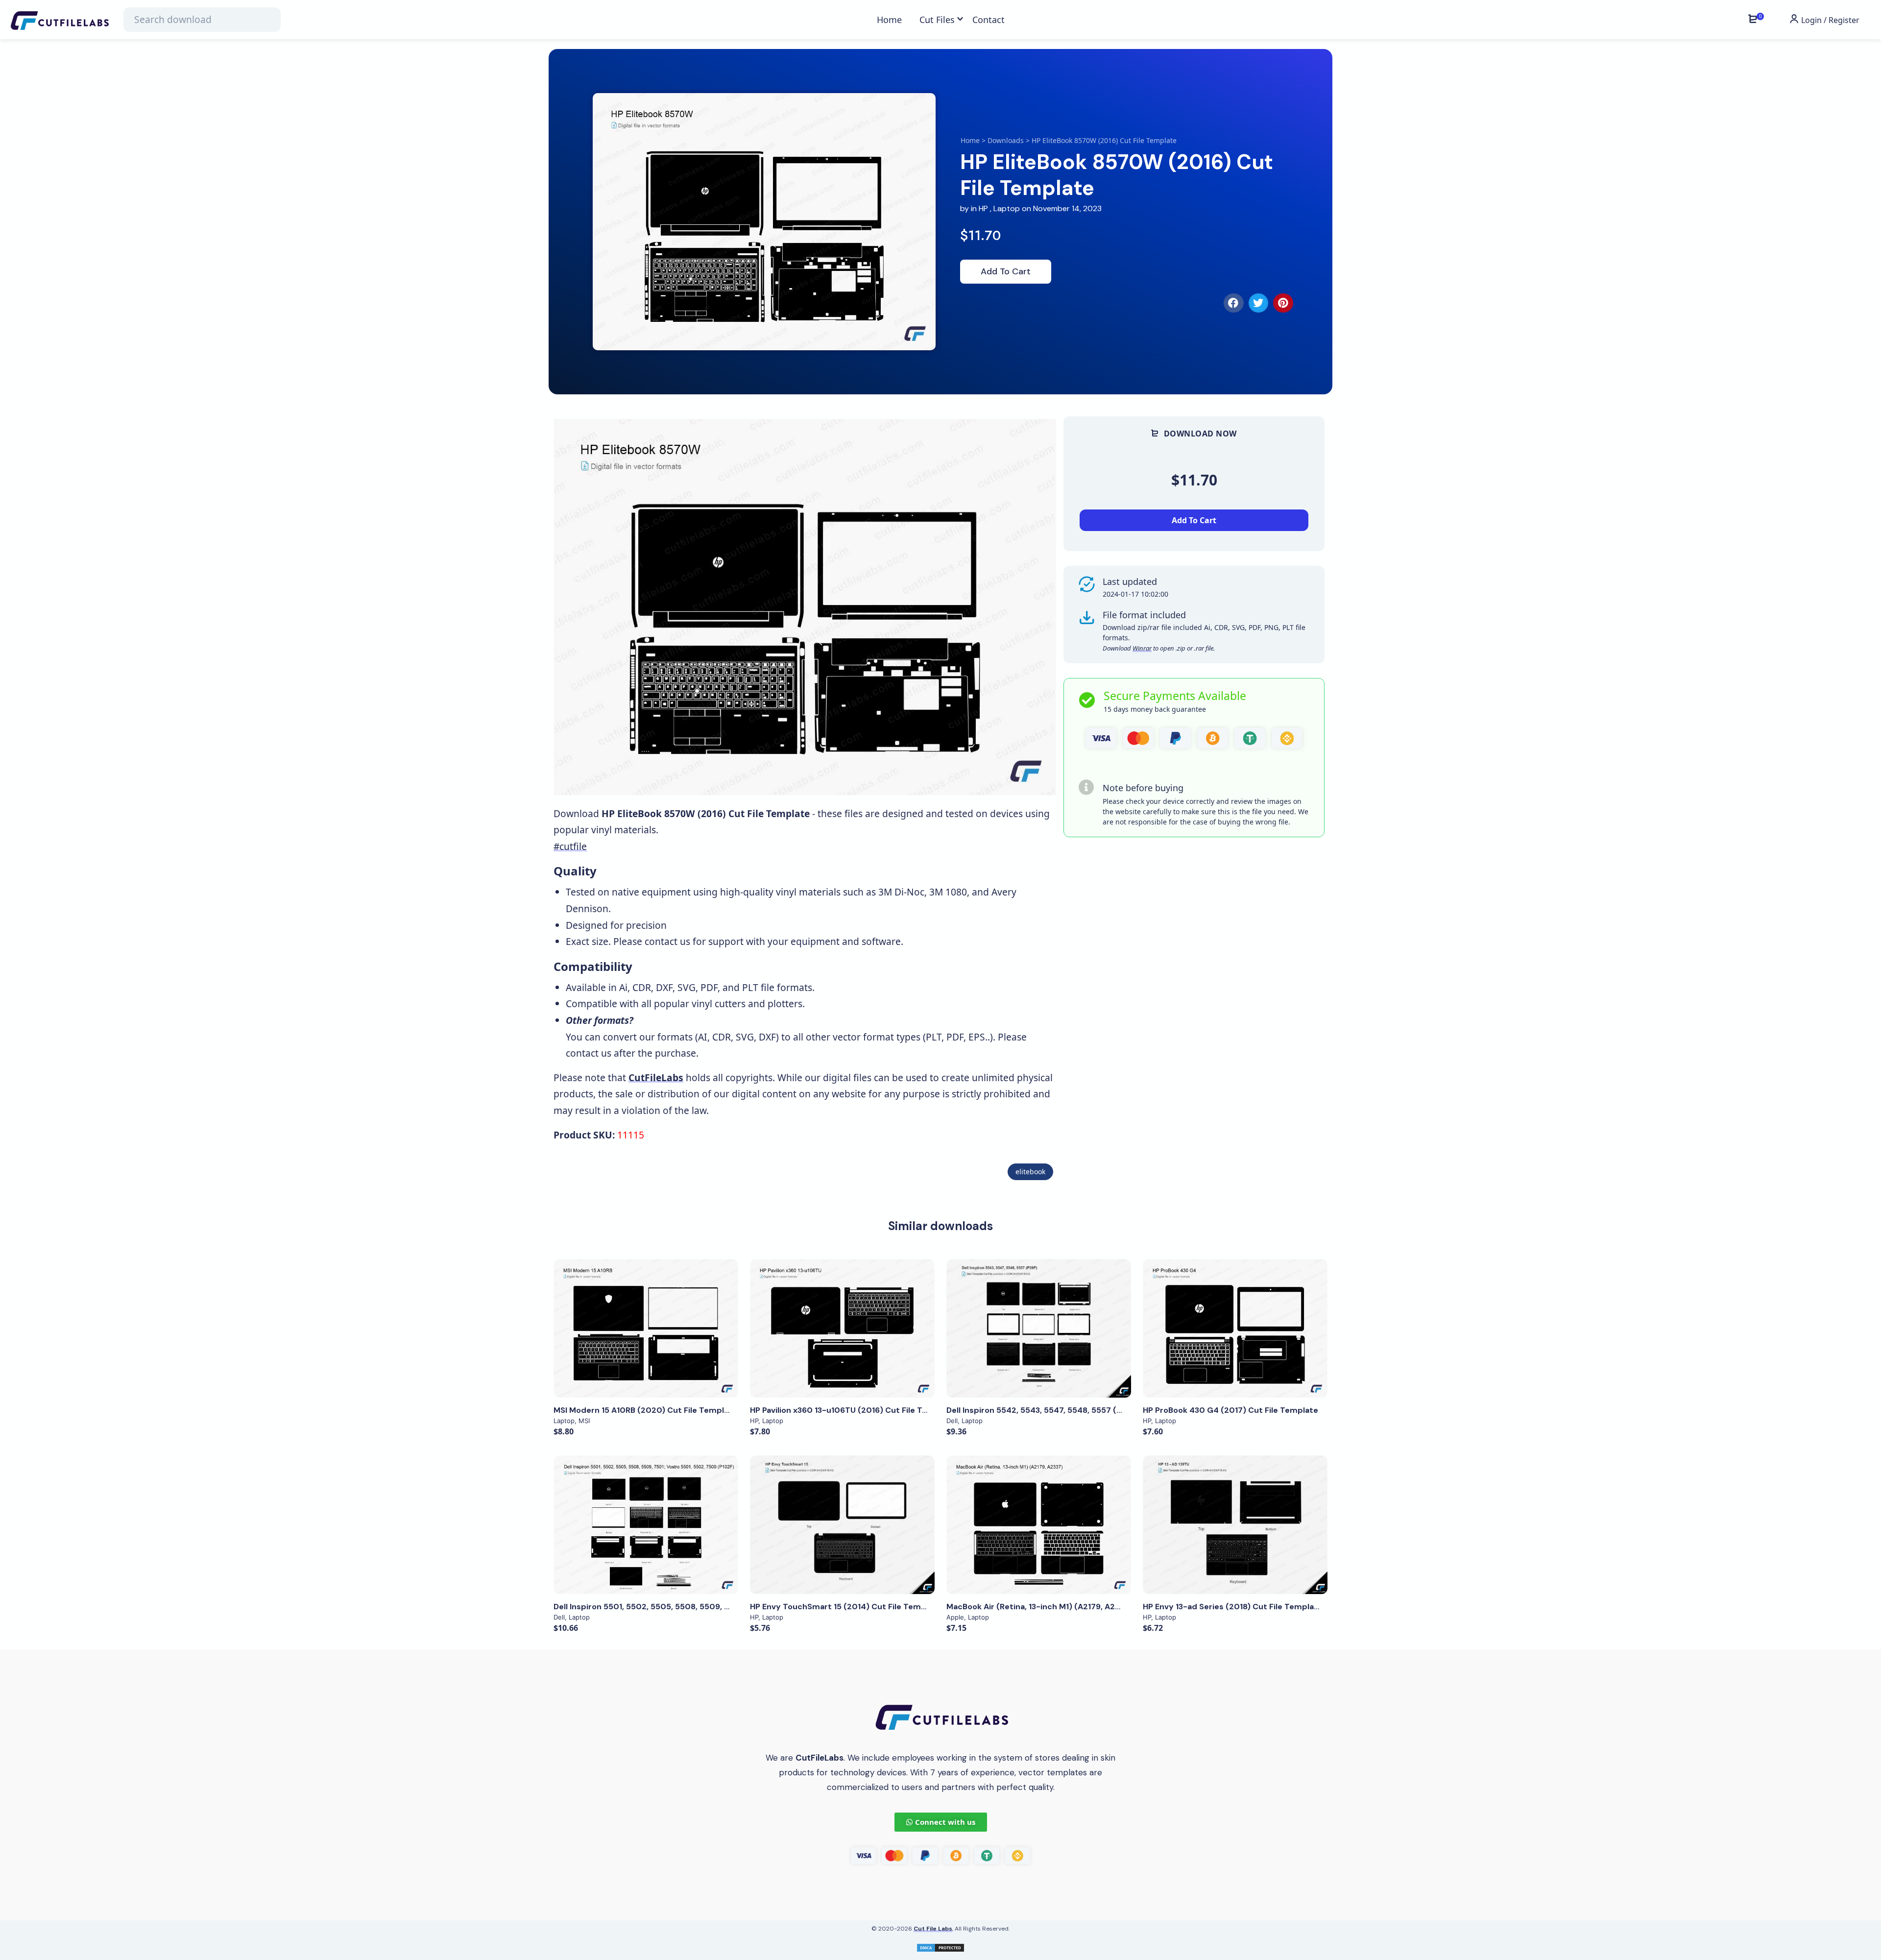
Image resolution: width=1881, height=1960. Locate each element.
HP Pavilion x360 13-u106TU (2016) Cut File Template (853, 1410)
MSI (584, 1421)
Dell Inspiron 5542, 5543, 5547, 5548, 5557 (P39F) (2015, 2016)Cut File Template (1102, 1410)
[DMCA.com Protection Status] (940, 1947)
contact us (667, 941)
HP (983, 208)
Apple (955, 1617)
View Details (646, 1329)
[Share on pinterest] (1283, 303)
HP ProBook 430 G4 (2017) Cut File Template (1230, 1410)
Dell (952, 1421)
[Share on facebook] (1234, 303)
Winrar (1142, 648)
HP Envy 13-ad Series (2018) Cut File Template (1233, 1607)
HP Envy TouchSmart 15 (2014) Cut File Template (846, 1607)
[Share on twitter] (1259, 303)
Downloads (1006, 140)
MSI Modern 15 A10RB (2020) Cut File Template (645, 1410)
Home (970, 140)
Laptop (1007, 208)
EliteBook (1030, 1172)
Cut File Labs (933, 1929)
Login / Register (1829, 20)
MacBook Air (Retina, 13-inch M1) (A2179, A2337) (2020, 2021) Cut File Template (1102, 1607)
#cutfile (570, 846)
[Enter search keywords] (202, 20)
